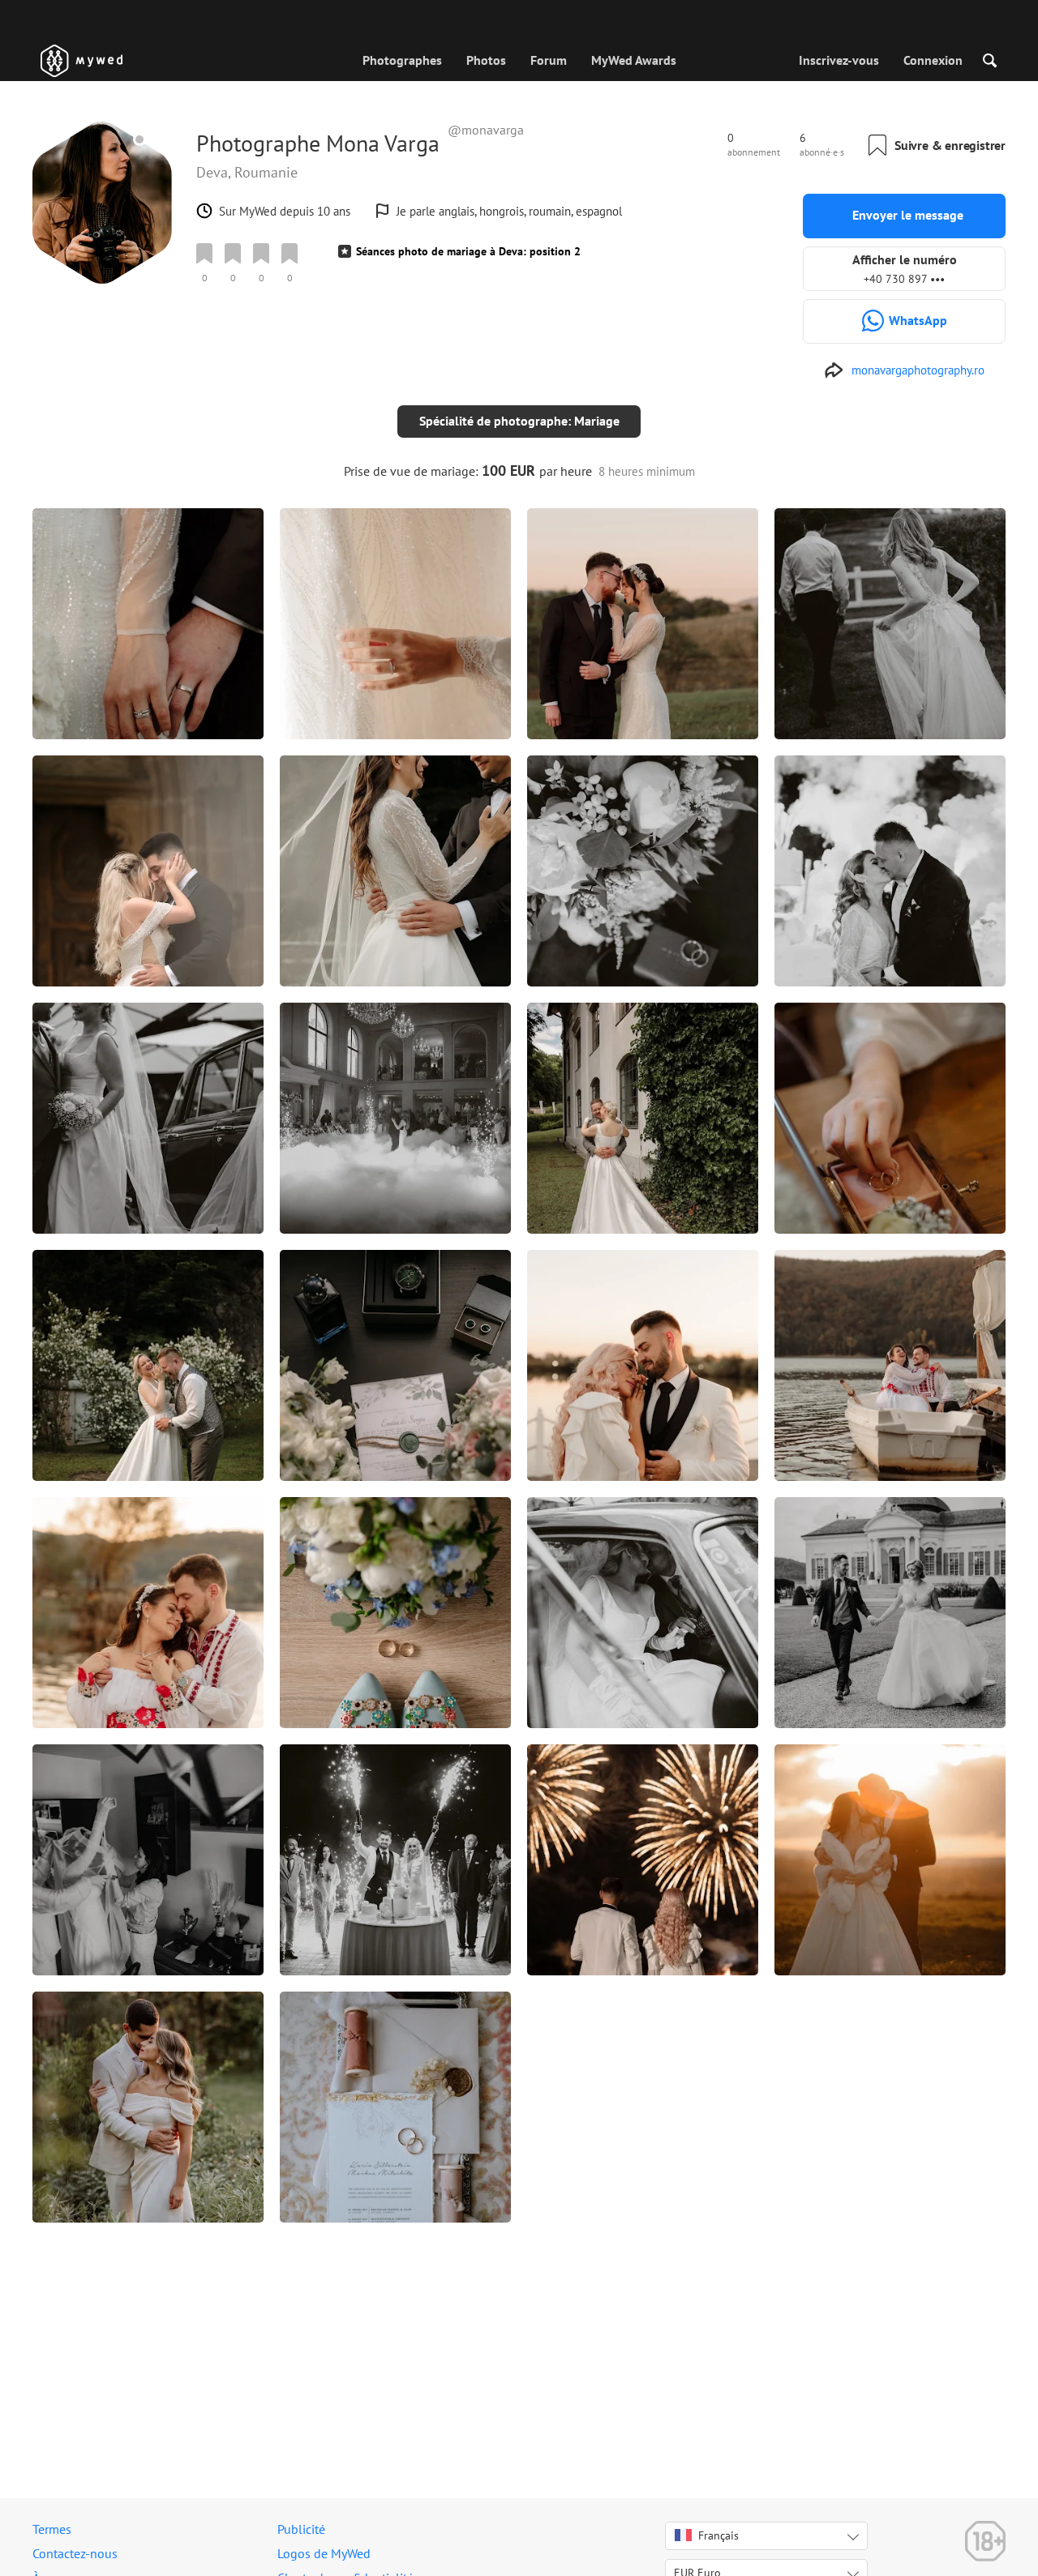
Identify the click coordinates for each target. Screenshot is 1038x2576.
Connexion (933, 60)
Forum (549, 60)
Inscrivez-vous (839, 60)
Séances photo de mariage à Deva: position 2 (468, 251)
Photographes (402, 60)
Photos (486, 60)
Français (718, 2535)
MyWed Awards (634, 60)
